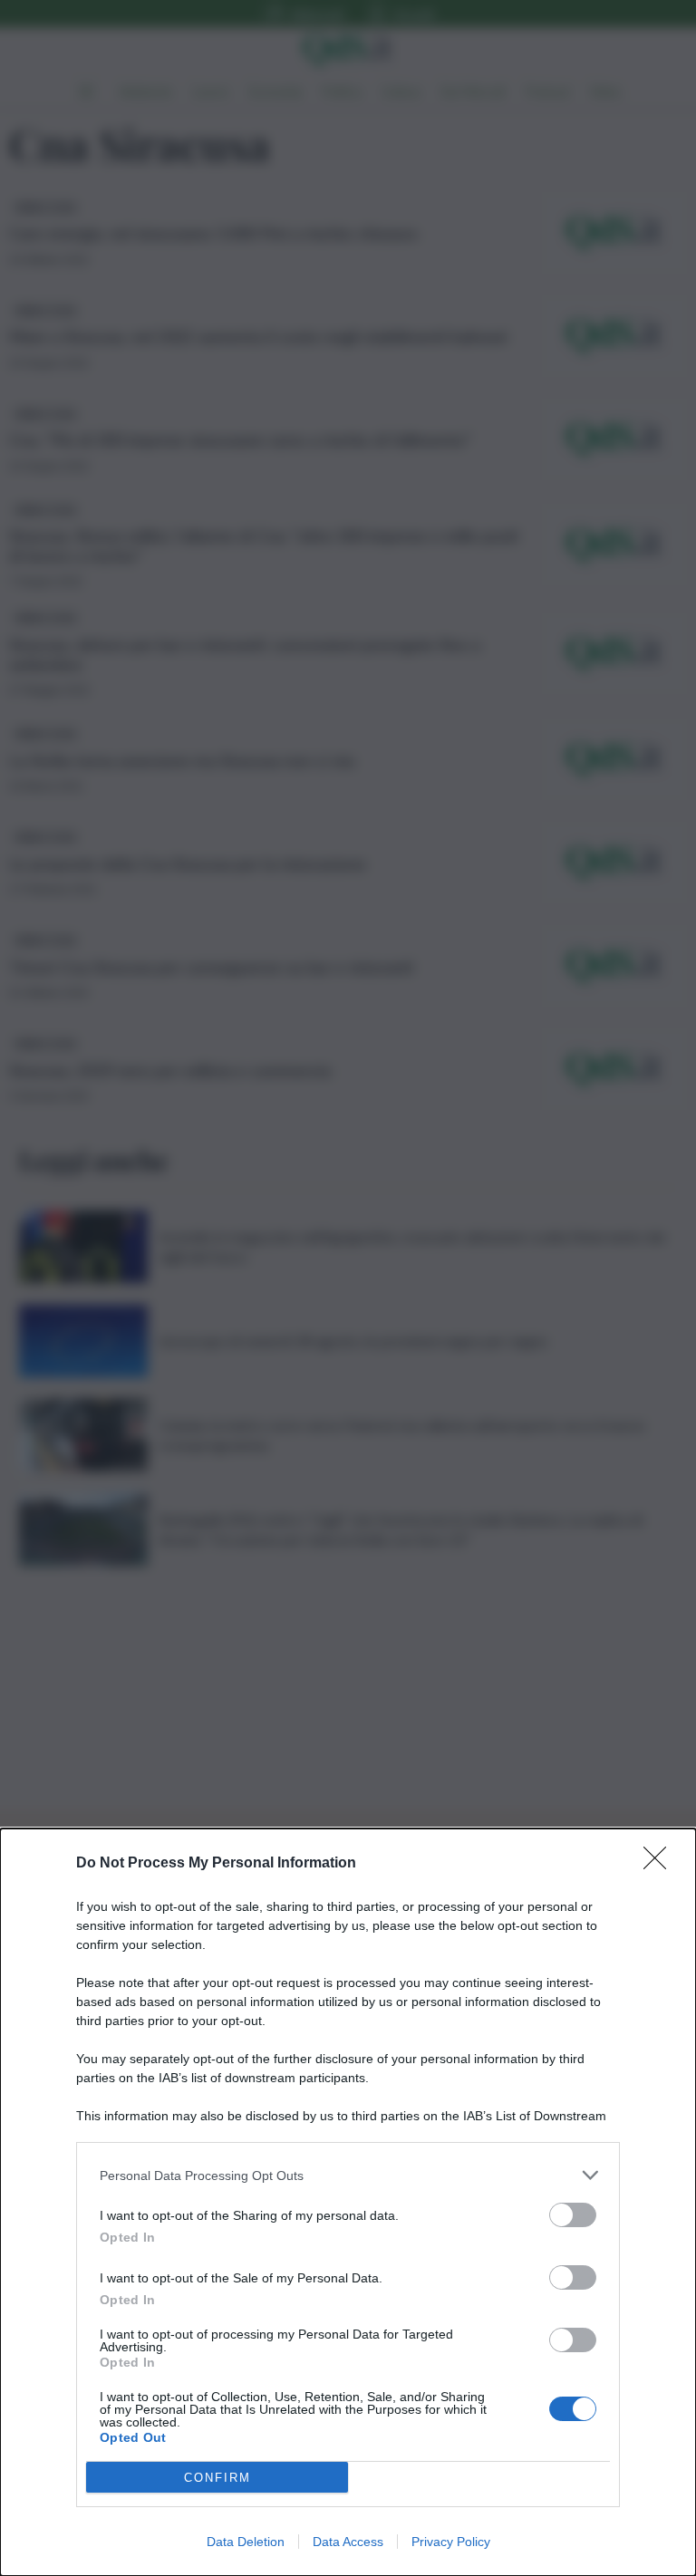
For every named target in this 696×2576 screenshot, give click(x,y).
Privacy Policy (451, 2542)
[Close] (661, 1864)
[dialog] (348, 2202)
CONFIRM (217, 2478)
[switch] (573, 2215)
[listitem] (348, 2175)
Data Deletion (246, 2542)
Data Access (348, 2542)
